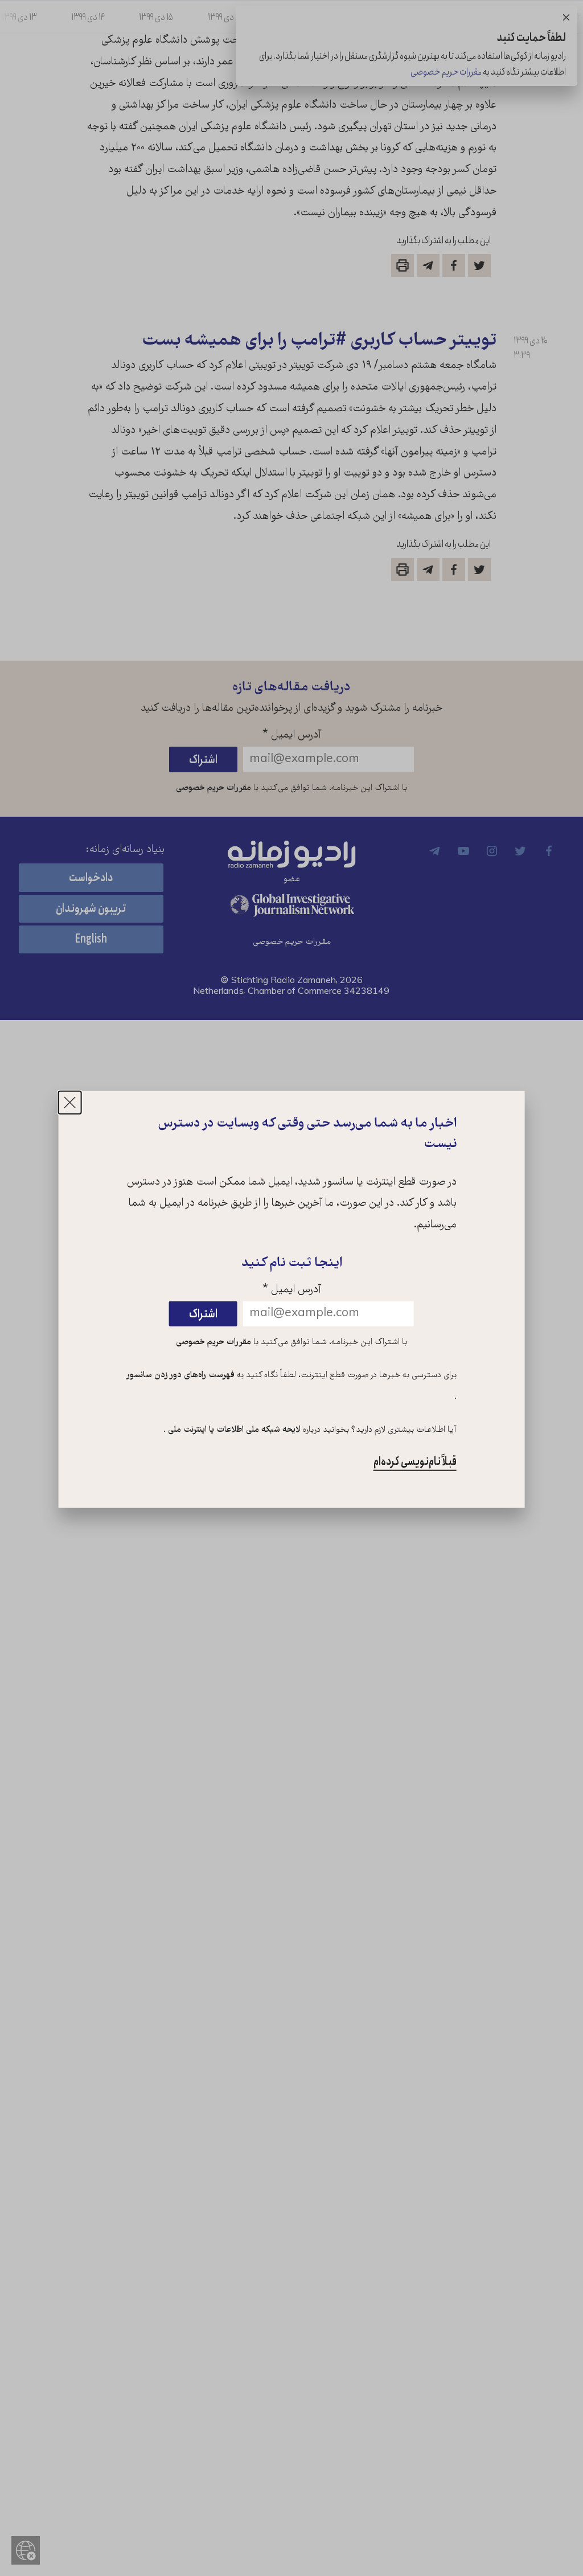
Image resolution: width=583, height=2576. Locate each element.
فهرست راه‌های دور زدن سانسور (181, 1375)
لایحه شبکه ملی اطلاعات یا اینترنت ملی (233, 1430)
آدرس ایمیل (292, 1290)
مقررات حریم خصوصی (214, 1342)
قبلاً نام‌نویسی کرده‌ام (415, 1462)
